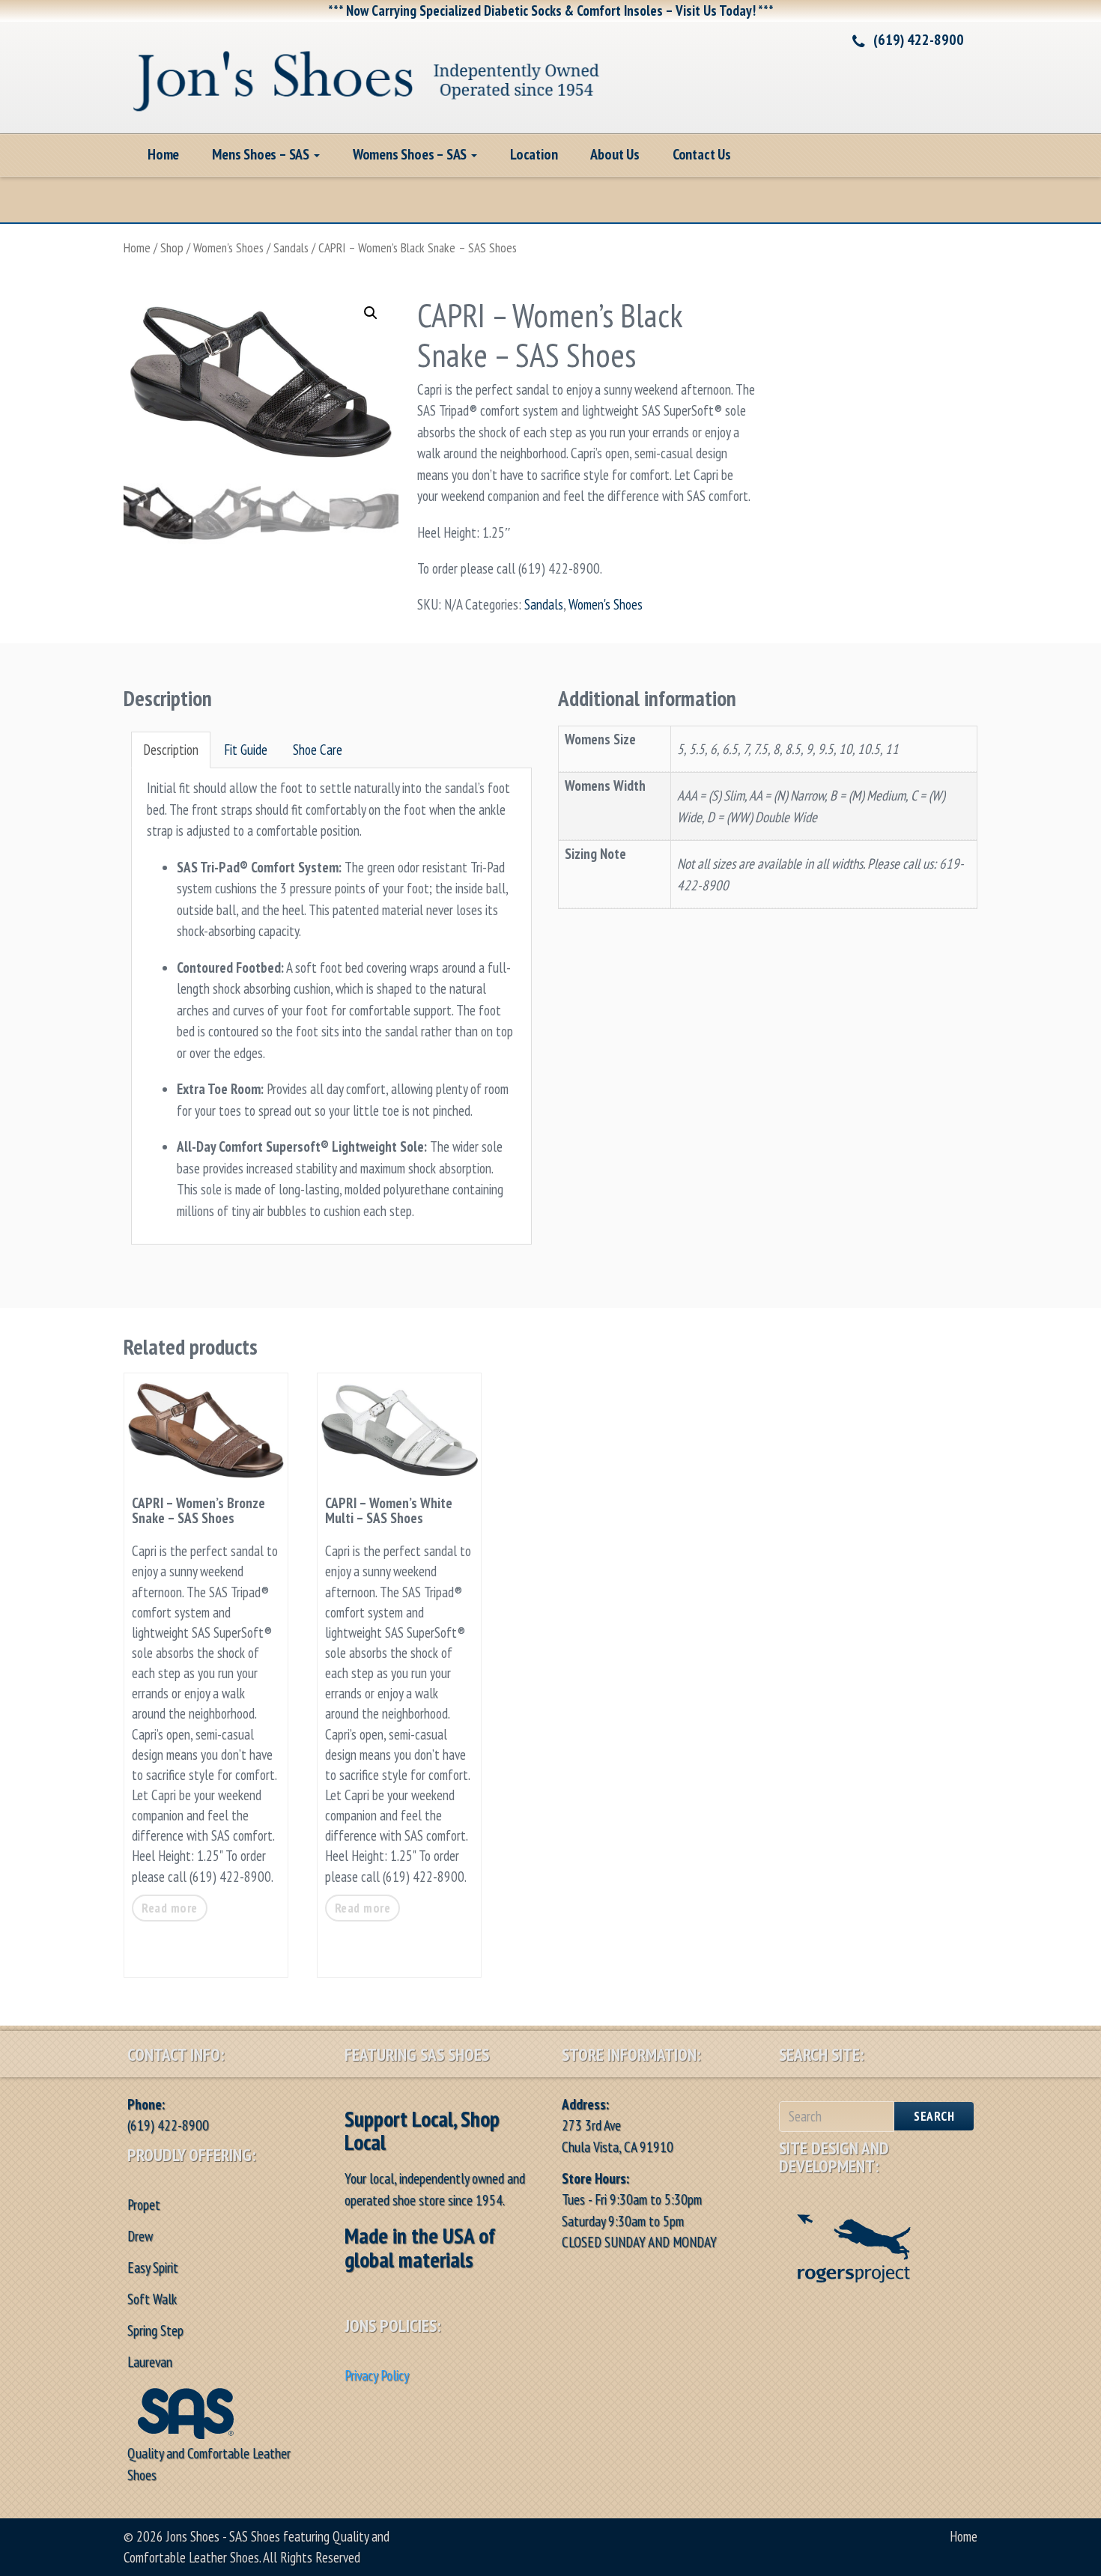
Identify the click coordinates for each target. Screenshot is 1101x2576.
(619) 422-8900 (919, 40)
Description (171, 750)
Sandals (291, 247)
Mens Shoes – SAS (262, 154)
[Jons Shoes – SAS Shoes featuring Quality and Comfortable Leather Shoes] (367, 75)
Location (534, 154)
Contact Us (702, 154)
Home (163, 154)
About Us (615, 154)
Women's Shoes (228, 247)
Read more (170, 1908)
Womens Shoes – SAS (411, 154)
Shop (172, 247)
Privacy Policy (377, 2375)
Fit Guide (246, 750)
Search (934, 2116)
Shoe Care (318, 750)
